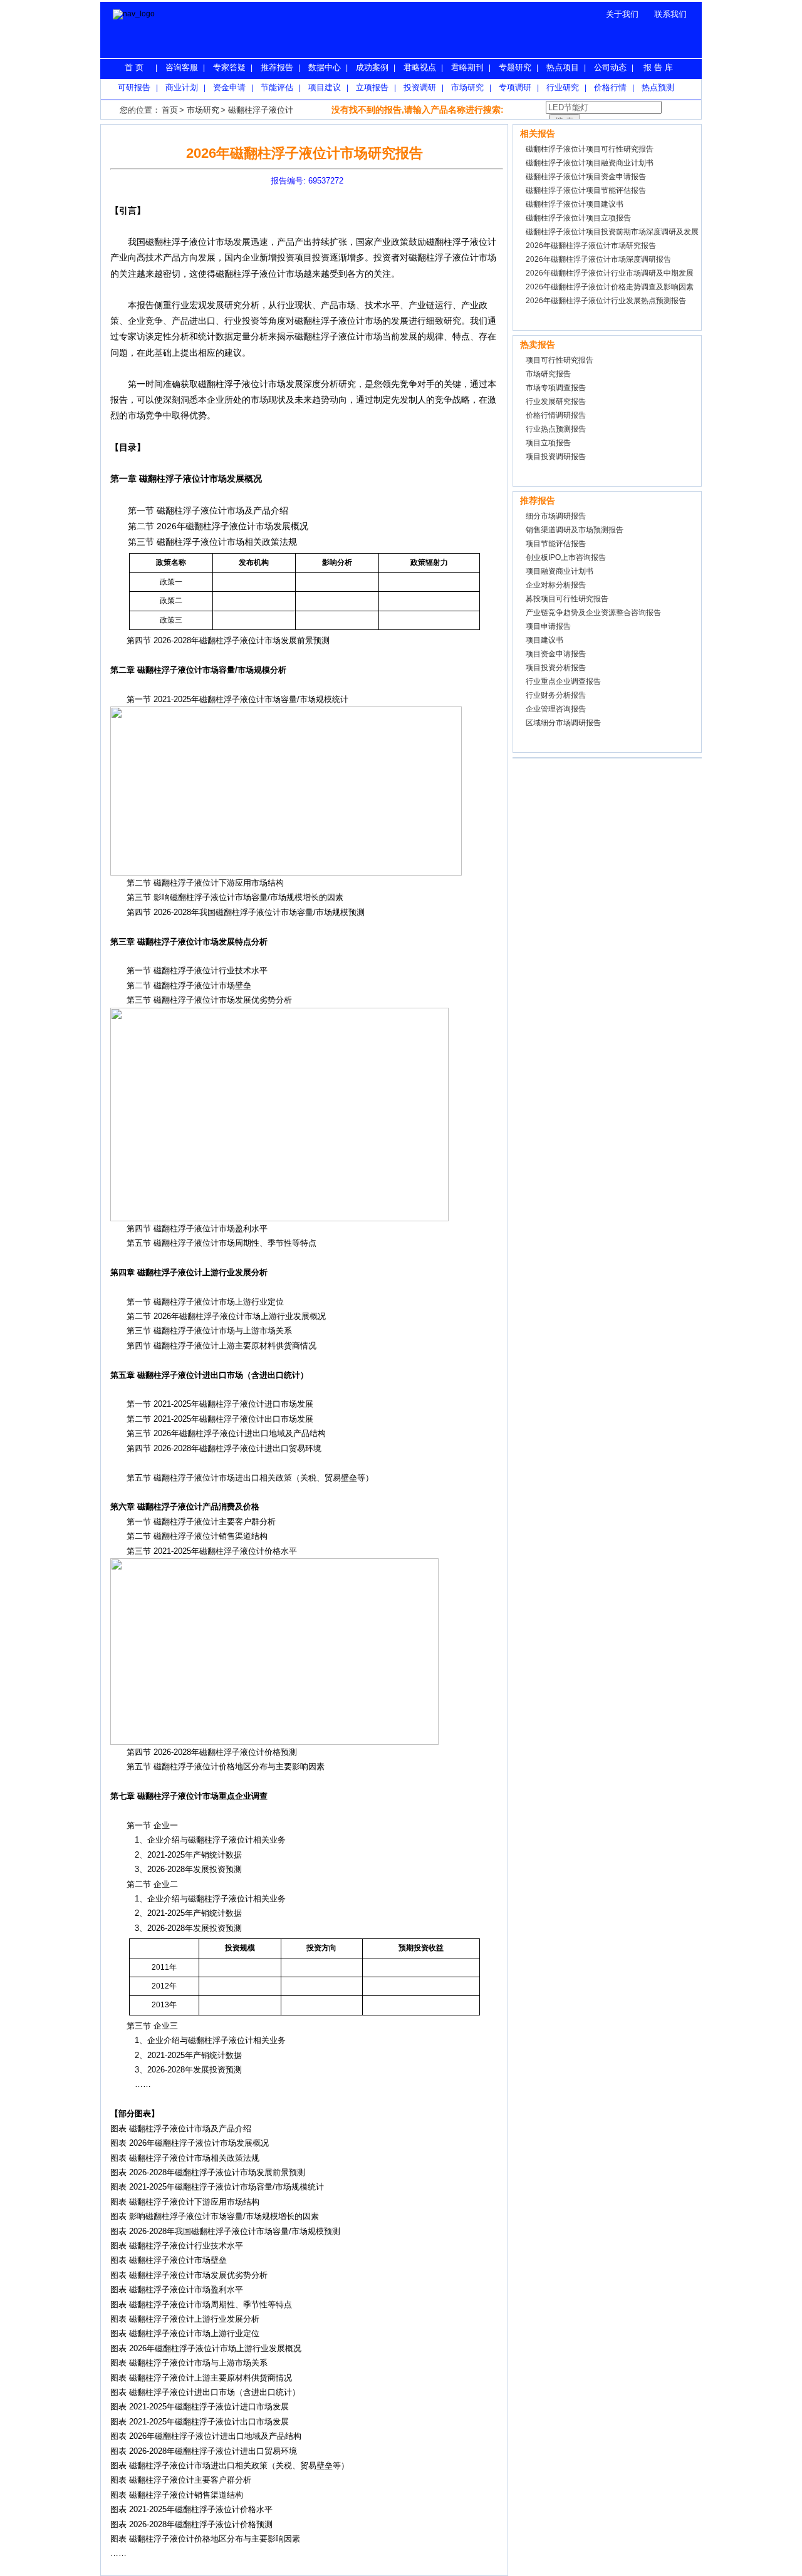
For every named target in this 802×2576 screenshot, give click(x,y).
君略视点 (420, 67)
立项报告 (372, 87)
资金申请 (229, 87)
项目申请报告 (548, 626)
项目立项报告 (548, 443)
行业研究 (563, 87)
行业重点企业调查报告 (563, 681)
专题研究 (515, 67)
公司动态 (610, 67)
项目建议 (325, 87)
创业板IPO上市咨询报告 (566, 557)
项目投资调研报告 (556, 457)
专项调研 (515, 87)
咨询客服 (182, 67)
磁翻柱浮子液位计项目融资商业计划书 (590, 163)
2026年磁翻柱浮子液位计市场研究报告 (591, 246)
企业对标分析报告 (556, 585)
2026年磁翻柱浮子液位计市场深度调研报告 (598, 259)
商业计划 (182, 87)
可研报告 (134, 87)
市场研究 (467, 87)
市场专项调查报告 (556, 388)
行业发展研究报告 (556, 401)
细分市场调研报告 (556, 516)
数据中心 (325, 67)
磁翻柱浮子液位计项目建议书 (575, 204)
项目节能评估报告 (556, 544)
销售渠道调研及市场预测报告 (575, 530)
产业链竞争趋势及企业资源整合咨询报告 (593, 613)
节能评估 (277, 87)
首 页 (134, 67)
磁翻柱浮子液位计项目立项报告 (578, 218)
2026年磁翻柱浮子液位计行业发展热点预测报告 (606, 301)
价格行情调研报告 (556, 415)
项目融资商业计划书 (560, 571)
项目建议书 (544, 640)
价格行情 (610, 87)
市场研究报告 (548, 374)
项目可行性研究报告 (560, 360)
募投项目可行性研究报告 (567, 599)
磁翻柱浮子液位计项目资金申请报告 (586, 177)
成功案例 (372, 67)
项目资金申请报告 (556, 654)
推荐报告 (277, 67)
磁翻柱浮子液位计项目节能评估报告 (586, 190)
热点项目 (563, 67)
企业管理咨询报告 (556, 709)
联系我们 (670, 14)
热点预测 (658, 87)
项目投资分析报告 (556, 668)
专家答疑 (229, 67)
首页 (170, 110)
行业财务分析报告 (556, 695)
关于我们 (622, 14)
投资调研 (420, 87)
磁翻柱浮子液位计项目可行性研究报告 (590, 149)
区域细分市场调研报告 (563, 723)
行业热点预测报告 (556, 429)
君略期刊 (467, 67)
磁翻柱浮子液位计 (261, 110)
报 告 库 (658, 67)
